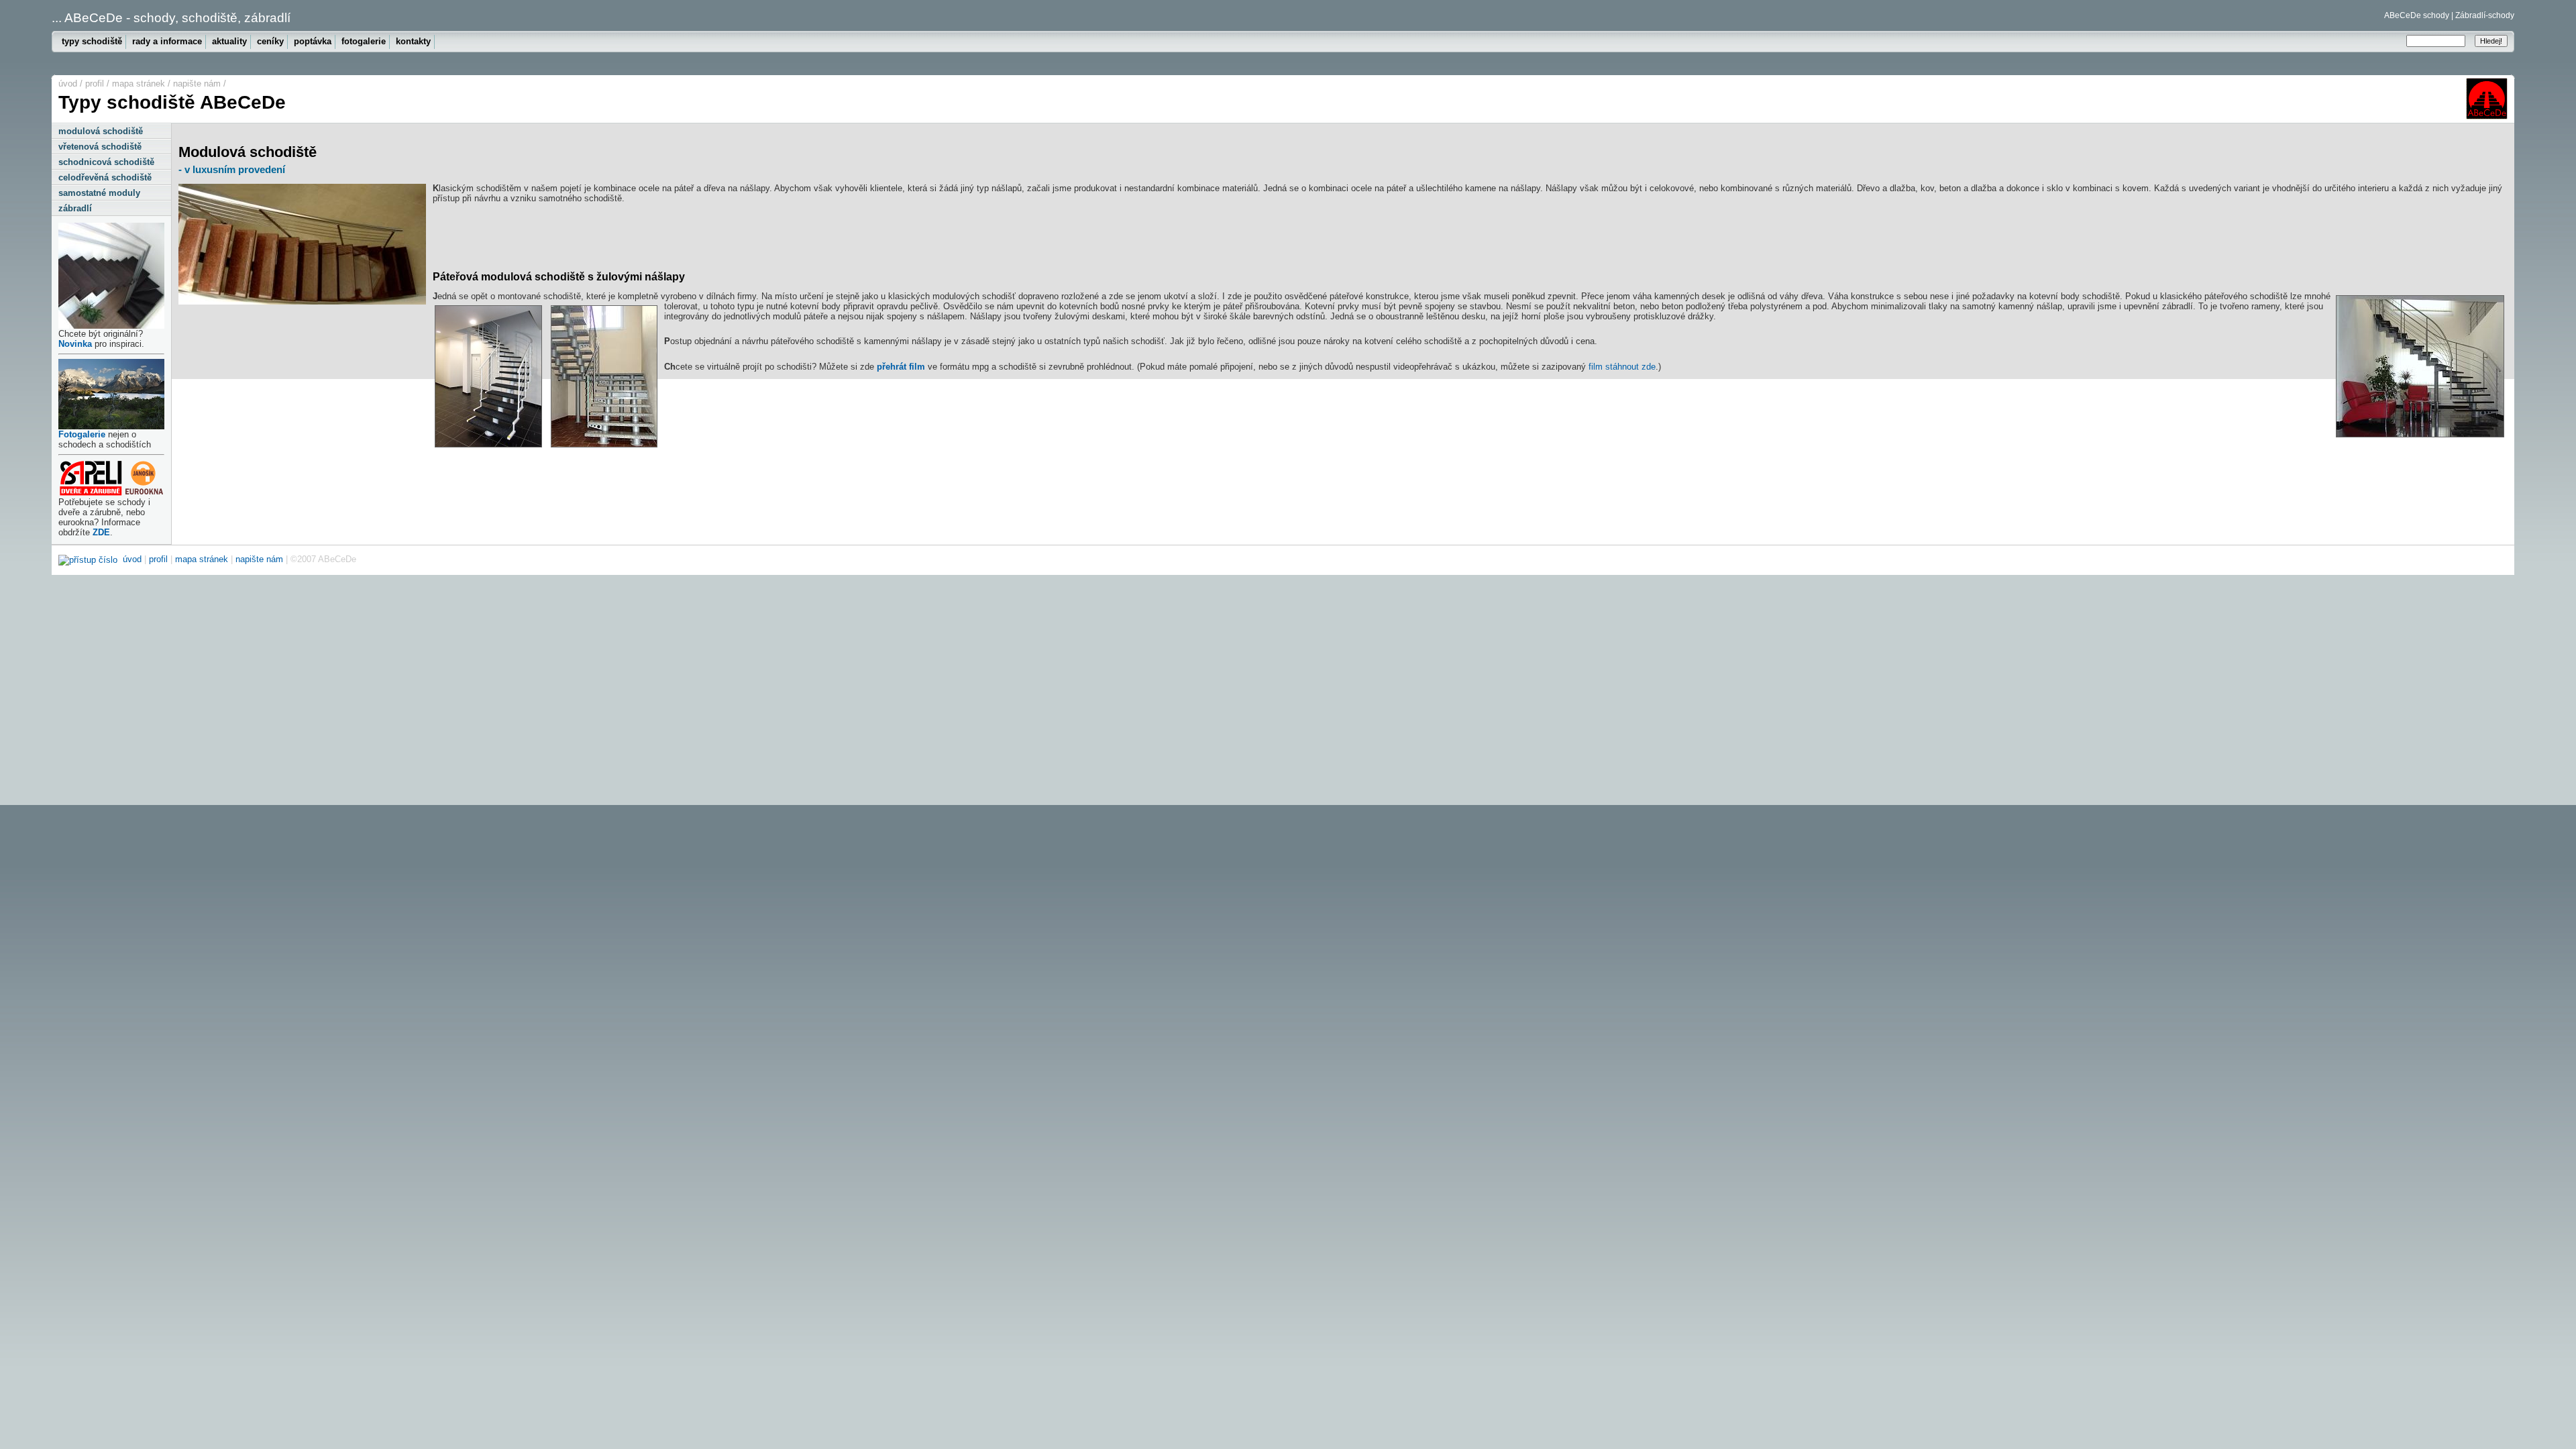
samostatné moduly (99, 193)
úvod (68, 84)
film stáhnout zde (1622, 367)
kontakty (413, 41)
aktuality (229, 41)
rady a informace (167, 41)
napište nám (197, 84)
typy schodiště (92, 41)
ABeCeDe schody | (2419, 15)
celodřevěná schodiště (105, 177)
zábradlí (75, 208)
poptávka (313, 41)
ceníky (270, 41)
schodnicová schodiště (106, 162)
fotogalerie (364, 41)
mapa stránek (139, 84)
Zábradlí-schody (2485, 15)
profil (95, 84)
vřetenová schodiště (100, 147)
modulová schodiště (101, 131)
